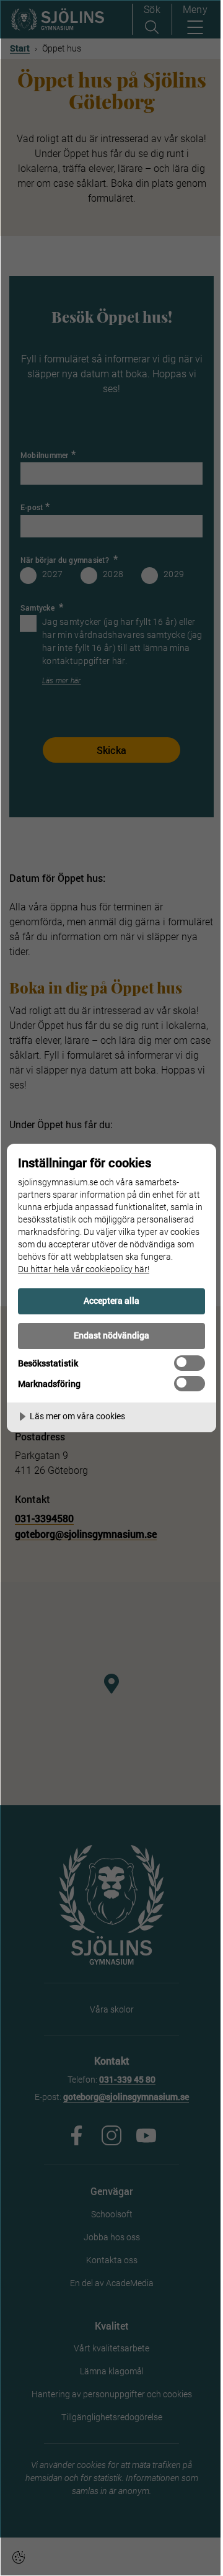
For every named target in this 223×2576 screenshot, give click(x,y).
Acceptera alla (111, 1300)
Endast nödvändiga (111, 1335)
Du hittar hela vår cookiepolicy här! (84, 1269)
